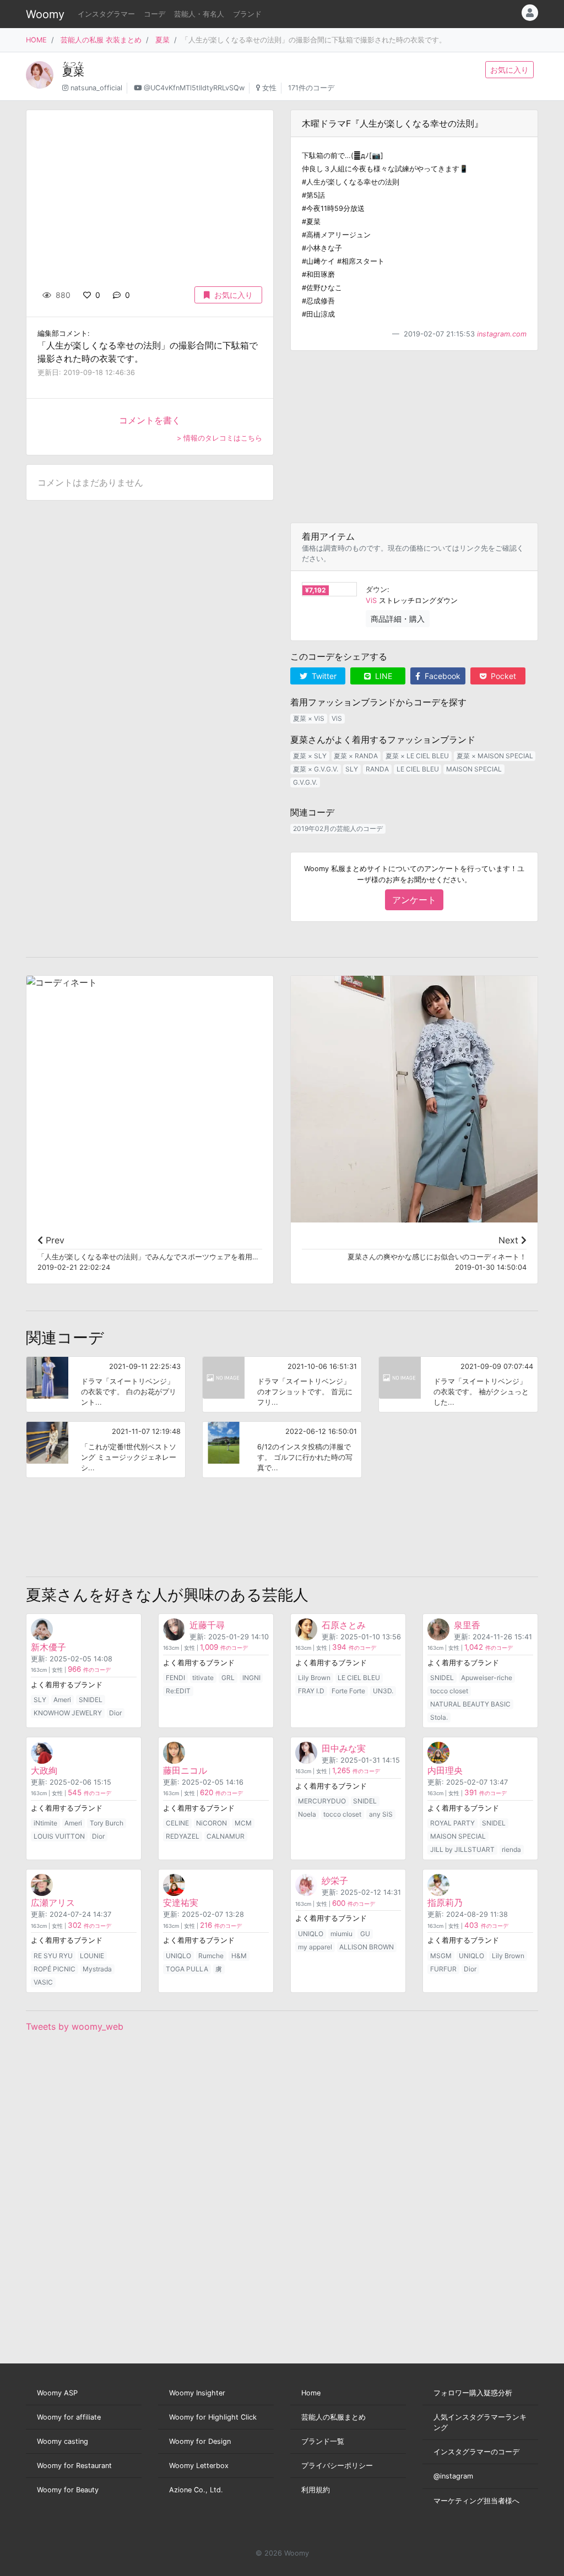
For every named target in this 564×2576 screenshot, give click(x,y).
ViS (371, 600)
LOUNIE (92, 1956)
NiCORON (211, 1823)
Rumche (211, 1956)
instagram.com (502, 334)
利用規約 (316, 2490)
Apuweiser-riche (487, 1678)
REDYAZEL (183, 1836)
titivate (203, 1678)
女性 (269, 88)
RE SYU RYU (53, 1956)
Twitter (323, 676)
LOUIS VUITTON (59, 1836)
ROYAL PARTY (452, 1823)
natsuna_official (96, 88)
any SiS (381, 1814)
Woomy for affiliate (69, 2417)
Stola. (439, 1717)
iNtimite (45, 1823)
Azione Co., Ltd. (196, 2490)
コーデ (154, 14)
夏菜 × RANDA (356, 756)
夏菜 (162, 40)
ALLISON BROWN (367, 1947)
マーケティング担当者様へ (476, 2501)
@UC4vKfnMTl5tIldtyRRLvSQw (194, 88)
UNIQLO (178, 1956)
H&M (239, 1956)
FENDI (175, 1678)
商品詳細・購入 (398, 619)
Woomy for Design (200, 2441)
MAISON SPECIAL (474, 769)
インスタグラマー (106, 14)
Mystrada (97, 1969)
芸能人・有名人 (199, 14)
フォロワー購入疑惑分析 (473, 2393)
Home (311, 2393)
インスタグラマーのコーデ (476, 2452)
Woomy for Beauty (68, 2490)
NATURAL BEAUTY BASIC (470, 1704)
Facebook (441, 676)
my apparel (315, 1947)
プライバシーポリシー (337, 2466)
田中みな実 (344, 1748)
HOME (36, 40)
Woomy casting (63, 2441)
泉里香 (467, 1625)
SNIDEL (91, 1700)
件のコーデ (89, 1670)
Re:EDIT (178, 1691)
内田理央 (445, 1770)
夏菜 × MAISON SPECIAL (495, 756)
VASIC (43, 1982)
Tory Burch (107, 1823)
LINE (383, 676)
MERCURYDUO (322, 1801)
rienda (511, 1849)
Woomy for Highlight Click (213, 2417)
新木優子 (48, 1647)
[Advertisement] (414, 437)
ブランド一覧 (323, 2441)
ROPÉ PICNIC (55, 1969)
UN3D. (383, 1691)
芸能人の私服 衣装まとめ (101, 40)
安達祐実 (181, 1903)
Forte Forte (348, 1691)
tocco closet (449, 1691)
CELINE (177, 1823)
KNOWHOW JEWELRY (68, 1713)
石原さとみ (344, 1625)
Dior (115, 1713)
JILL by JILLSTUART (462, 1849)
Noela (307, 1814)
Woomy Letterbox (199, 2466)
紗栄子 (335, 1881)
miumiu (341, 1934)
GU (365, 1934)
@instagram (453, 2476)
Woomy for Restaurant (74, 2466)
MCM (243, 1823)
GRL (228, 1678)
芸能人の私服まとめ (333, 2417)
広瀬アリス (53, 1903)
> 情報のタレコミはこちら (219, 438)
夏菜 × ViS (309, 718)
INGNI (251, 1678)
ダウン (376, 589)
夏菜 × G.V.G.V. (316, 769)
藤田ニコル (185, 1770)
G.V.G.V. (305, 782)
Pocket (502, 676)
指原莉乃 (445, 1903)
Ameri (62, 1700)
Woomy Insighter (197, 2393)
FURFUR (443, 1969)
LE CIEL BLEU (418, 769)
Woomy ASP (57, 2393)
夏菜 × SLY (310, 756)
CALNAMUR (226, 1836)
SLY (352, 769)
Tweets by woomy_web (75, 2026)
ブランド (247, 14)
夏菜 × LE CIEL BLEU (417, 756)
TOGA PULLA (187, 1969)
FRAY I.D (311, 1691)
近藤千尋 (207, 1625)
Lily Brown (314, 1678)
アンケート (414, 900)
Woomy (45, 14)
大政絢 (44, 1770)
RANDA (377, 769)
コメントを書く (150, 420)
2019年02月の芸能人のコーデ (338, 828)
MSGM (441, 1956)
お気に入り (509, 70)
